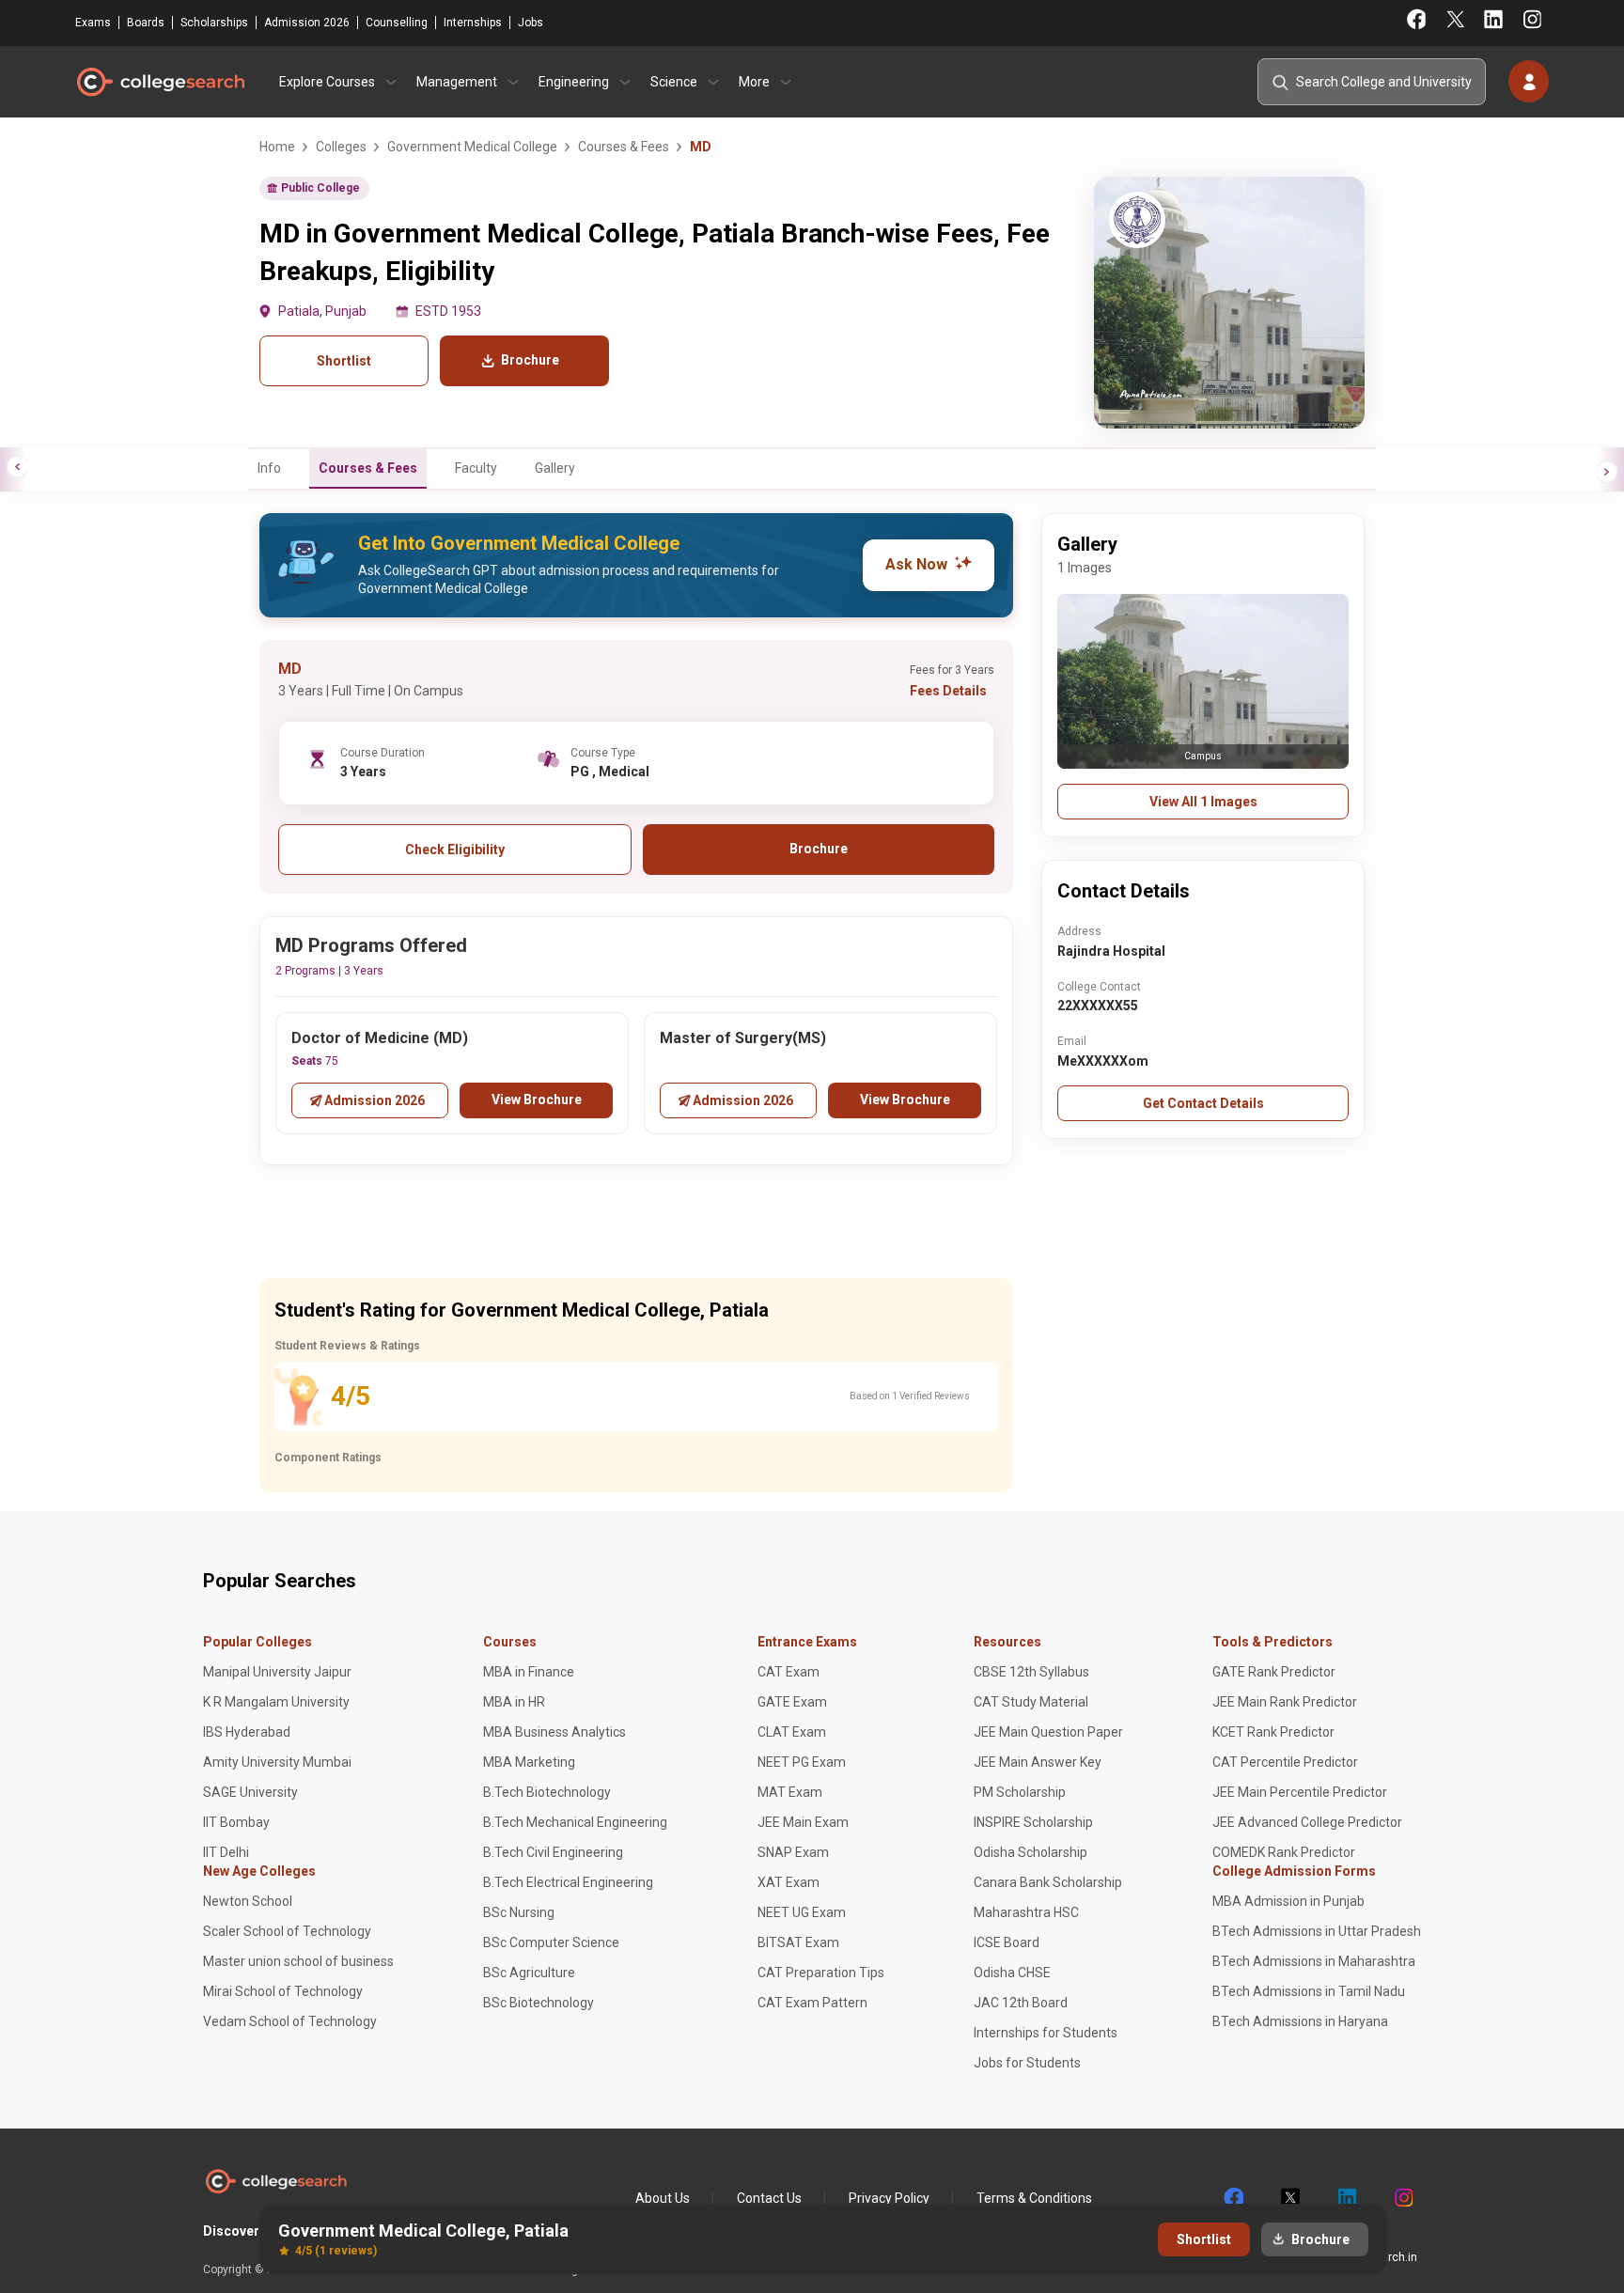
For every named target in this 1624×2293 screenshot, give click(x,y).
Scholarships (214, 23)
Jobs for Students (1027, 2063)
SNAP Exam (793, 1852)
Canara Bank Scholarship (1048, 1882)
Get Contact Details (1203, 1103)
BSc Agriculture (529, 1973)
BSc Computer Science (551, 1942)
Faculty (476, 468)
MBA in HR (514, 1702)
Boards (146, 23)
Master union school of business (298, 1961)
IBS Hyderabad (247, 1732)
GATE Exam (792, 1702)
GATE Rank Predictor (1274, 1672)
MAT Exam (790, 1792)
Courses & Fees (368, 468)
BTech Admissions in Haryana (1300, 2021)
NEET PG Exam (802, 1762)
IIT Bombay (236, 1822)
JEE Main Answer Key (1038, 1762)
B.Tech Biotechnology (547, 1792)
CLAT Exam (792, 1732)
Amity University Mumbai (277, 1762)
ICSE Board (1007, 1942)
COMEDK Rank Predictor (1284, 1852)
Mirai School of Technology (283, 1991)
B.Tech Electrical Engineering (568, 1882)
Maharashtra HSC (1026, 1912)
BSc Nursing (519, 1912)
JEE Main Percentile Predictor (1300, 1792)
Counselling (397, 23)
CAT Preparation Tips (821, 1973)
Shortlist (344, 361)
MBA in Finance (529, 1672)
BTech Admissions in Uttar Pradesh (1317, 1931)
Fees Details (948, 691)
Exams (93, 23)
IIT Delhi (226, 1852)
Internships (473, 23)
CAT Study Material (1031, 1702)
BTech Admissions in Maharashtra (1314, 1961)
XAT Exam (789, 1882)
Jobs (531, 23)
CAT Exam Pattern (812, 2003)
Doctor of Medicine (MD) (380, 1038)
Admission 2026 (307, 23)
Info (269, 468)
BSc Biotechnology (539, 2003)
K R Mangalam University (276, 1702)
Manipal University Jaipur (277, 1672)
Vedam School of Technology (290, 2021)
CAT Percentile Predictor (1285, 1762)
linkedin (1346, 2198)
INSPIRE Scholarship (1033, 1822)
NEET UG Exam (802, 1912)
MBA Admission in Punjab (1288, 1901)
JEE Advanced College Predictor (1307, 1822)
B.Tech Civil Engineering (553, 1852)
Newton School (248, 1901)
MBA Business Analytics (554, 1732)
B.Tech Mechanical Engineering (575, 1822)
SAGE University (250, 1792)
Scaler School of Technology (287, 1931)
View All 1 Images (1203, 802)
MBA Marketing (529, 1762)
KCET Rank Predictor (1273, 1732)
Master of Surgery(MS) (743, 1038)
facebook (1233, 2198)
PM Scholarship (1020, 1792)
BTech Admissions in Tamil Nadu (1309, 1991)
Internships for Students (1046, 2033)
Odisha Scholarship (1031, 1852)
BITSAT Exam (798, 1942)
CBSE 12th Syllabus (1031, 1672)
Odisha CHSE (1012, 1973)
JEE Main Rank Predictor (1285, 1702)
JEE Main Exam (803, 1822)
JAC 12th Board (1021, 2003)
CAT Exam (789, 1672)
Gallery (555, 468)
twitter (1289, 2198)
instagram (1402, 2198)
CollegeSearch (160, 82)
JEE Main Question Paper (1048, 1732)
